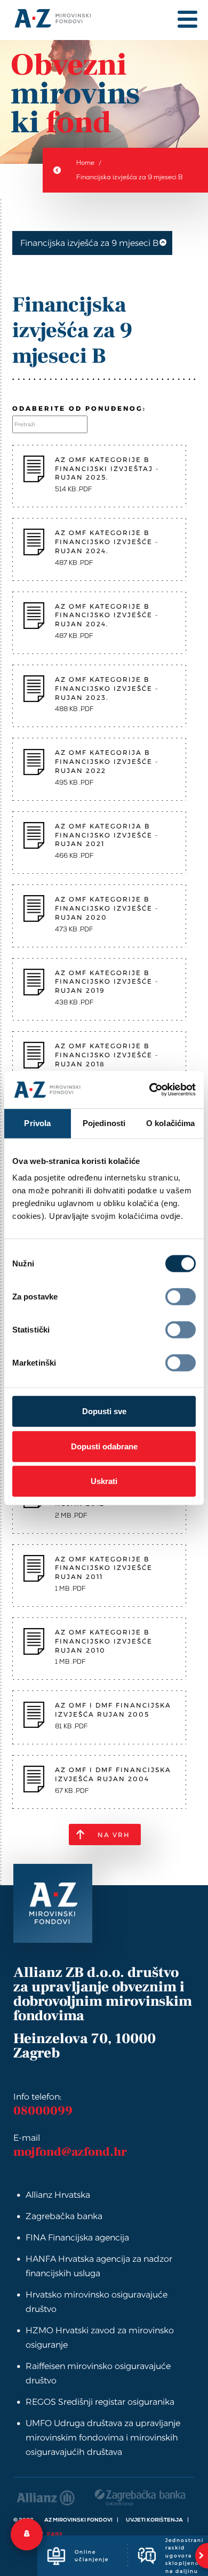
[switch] (181, 1297)
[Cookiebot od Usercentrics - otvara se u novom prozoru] (149, 1090)
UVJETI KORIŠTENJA (154, 2520)
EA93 (55, 2534)
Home (85, 163)
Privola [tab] (37, 1123)
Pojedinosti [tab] (104, 1123)
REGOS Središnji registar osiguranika (100, 2402)
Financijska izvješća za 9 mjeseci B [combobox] (90, 243)
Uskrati (104, 1481)
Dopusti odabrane (104, 1446)
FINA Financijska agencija (77, 2238)
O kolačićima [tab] (170, 1123)
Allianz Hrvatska (58, 2195)
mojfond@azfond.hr (70, 2152)
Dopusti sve (104, 1411)
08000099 (43, 2111)
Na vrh (114, 1835)
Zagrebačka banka (64, 2216)
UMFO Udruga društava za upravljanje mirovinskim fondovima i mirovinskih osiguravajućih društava (103, 2438)
